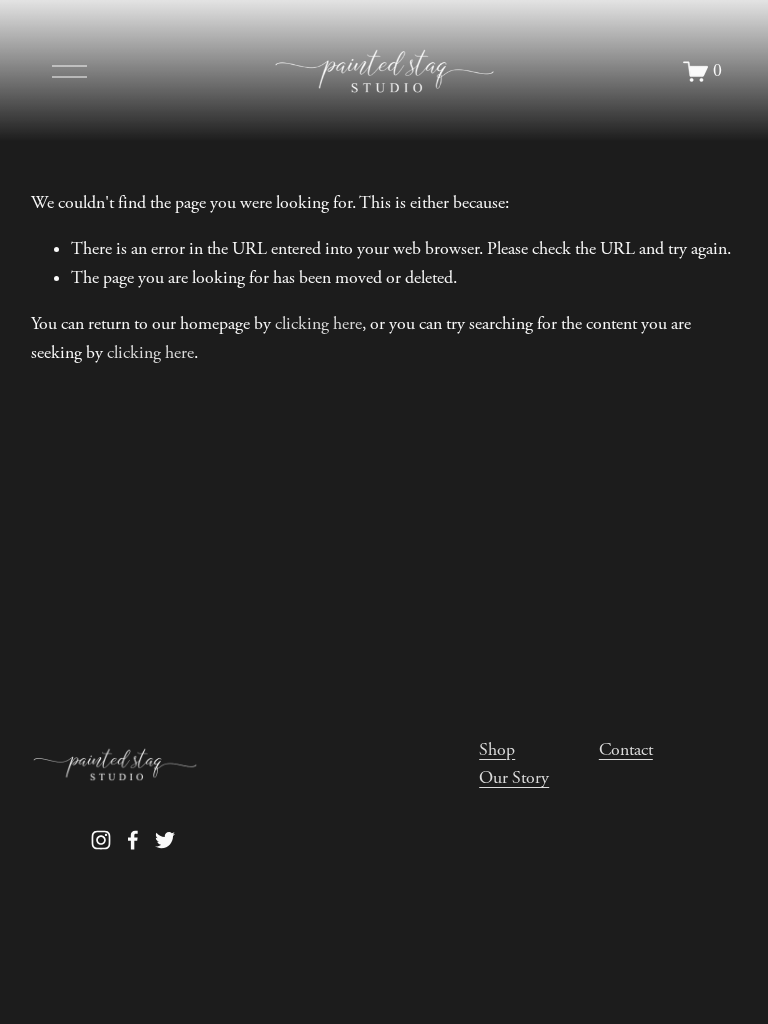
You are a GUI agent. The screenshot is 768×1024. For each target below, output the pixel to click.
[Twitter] (165, 840)
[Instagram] (101, 840)
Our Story (514, 778)
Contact (626, 750)
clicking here (318, 324)
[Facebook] (133, 840)
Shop (497, 750)
